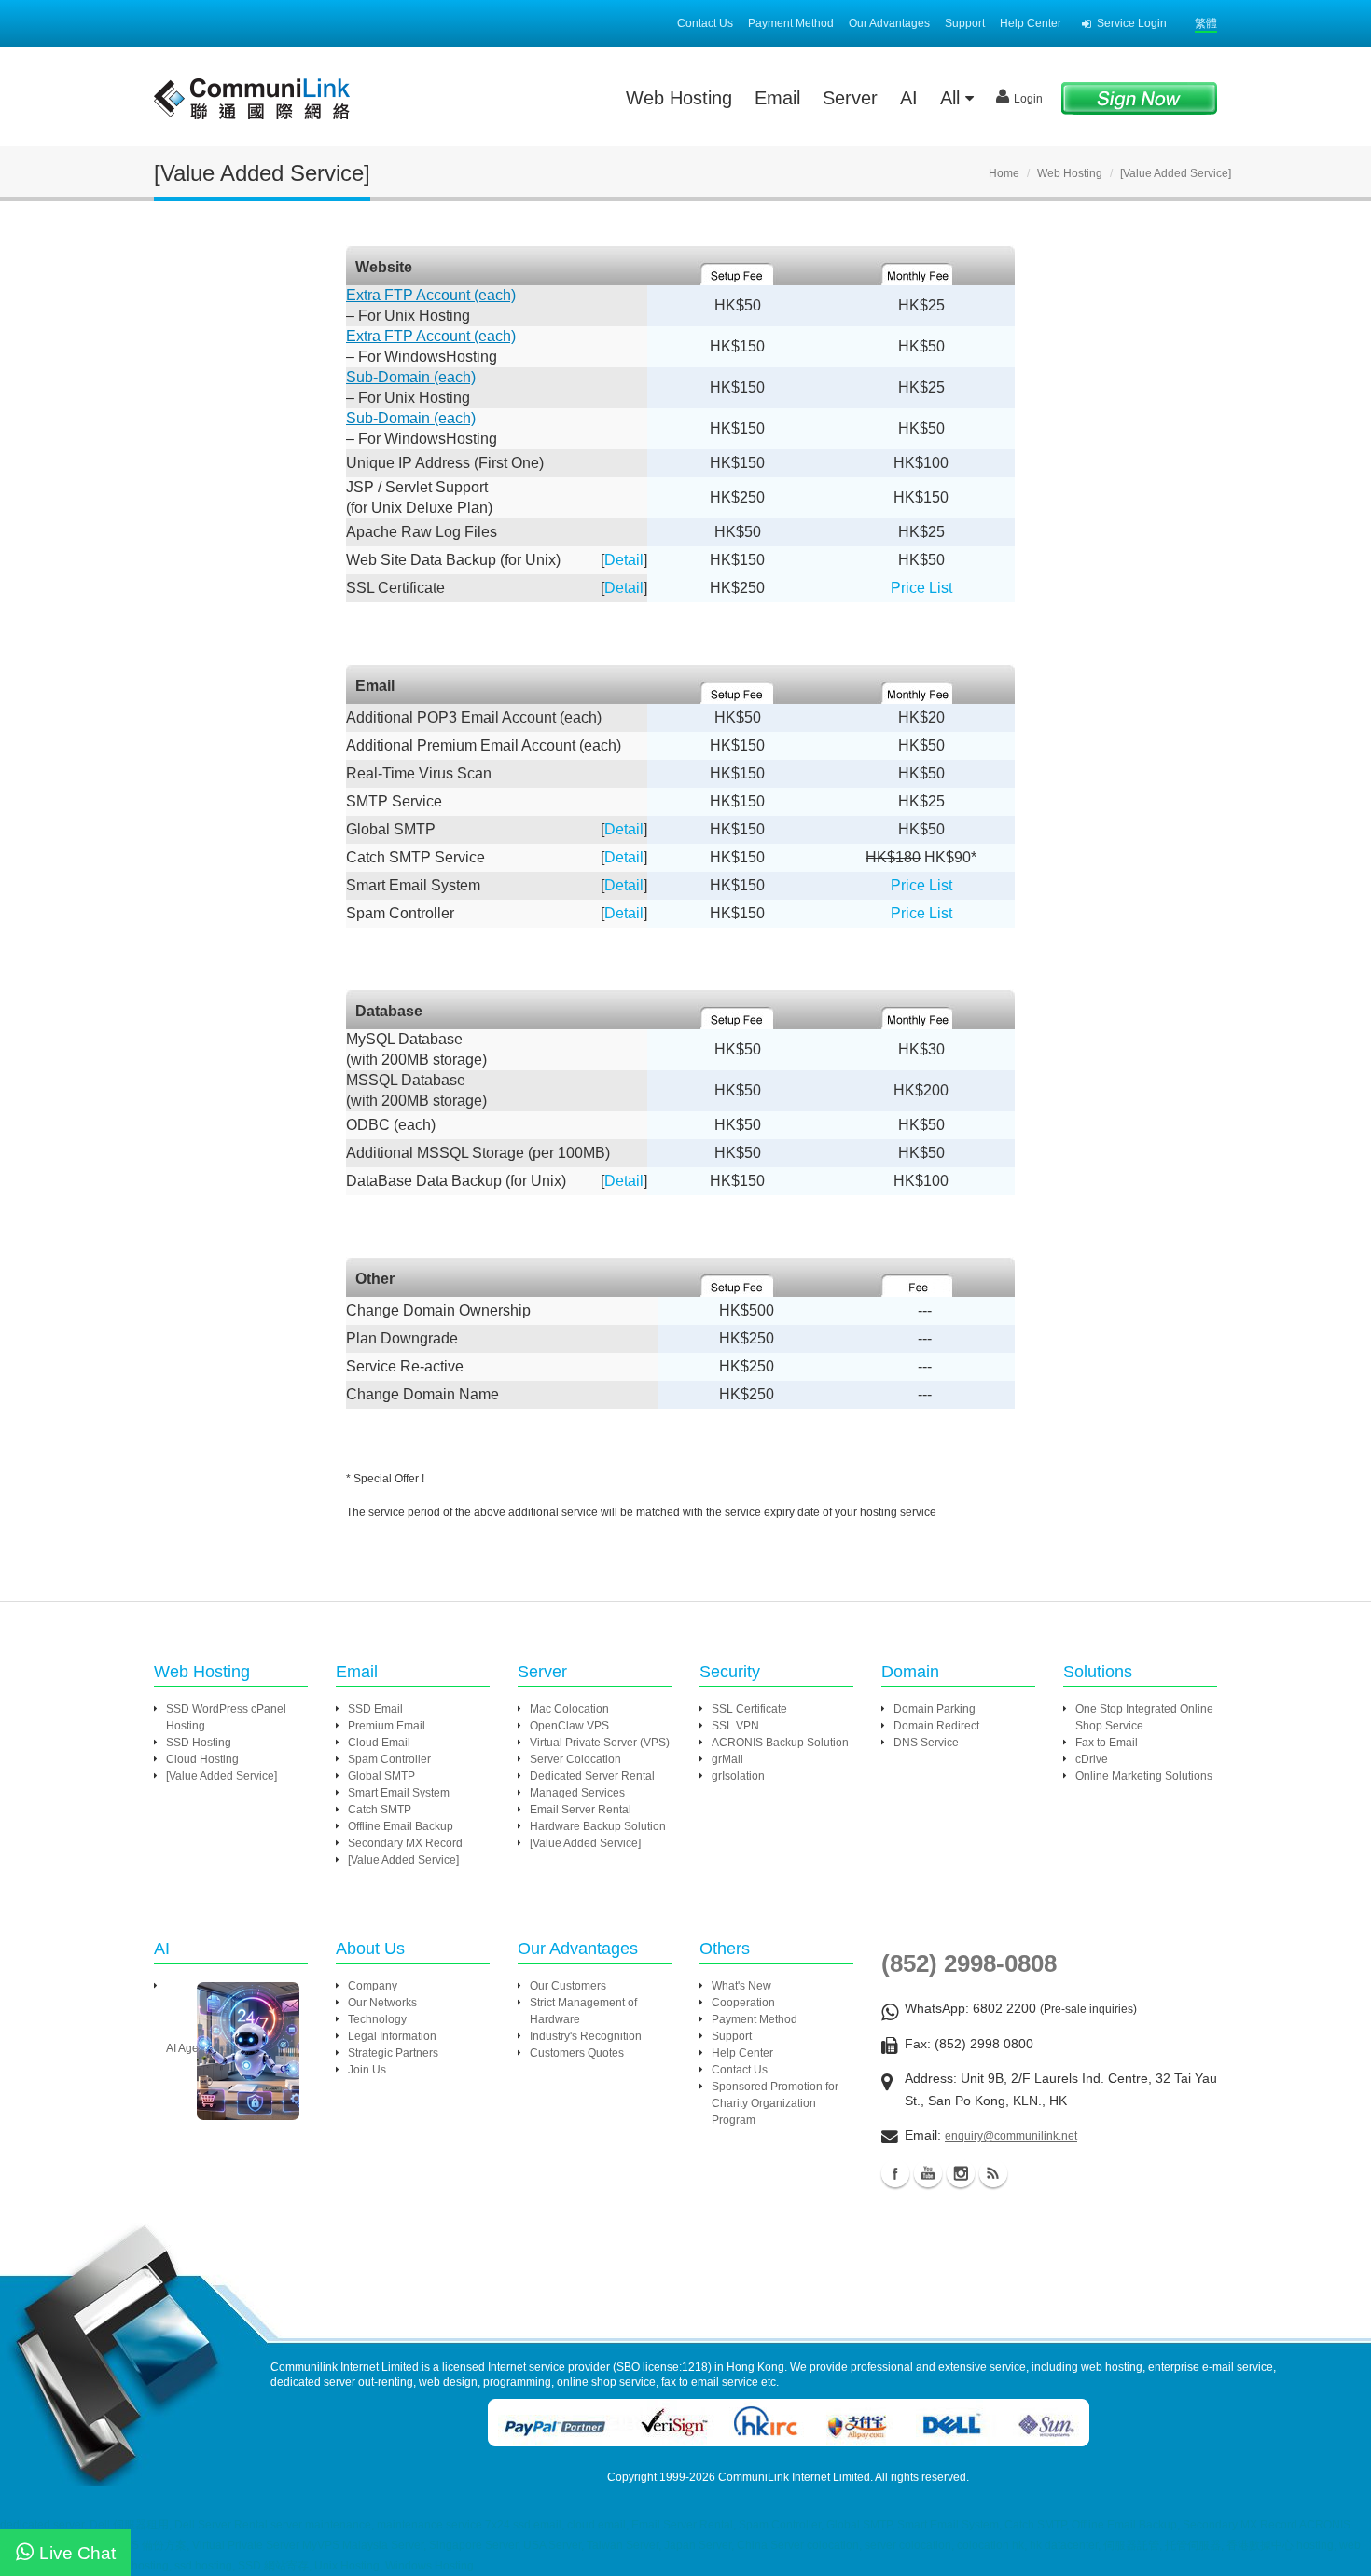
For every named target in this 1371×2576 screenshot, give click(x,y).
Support (965, 23)
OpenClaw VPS (569, 1726)
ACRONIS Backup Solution (780, 1743)
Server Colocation (575, 1759)
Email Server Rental (581, 1810)
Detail (624, 560)
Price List (921, 588)
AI (909, 98)
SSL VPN (735, 1726)
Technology (377, 2019)
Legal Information (392, 2036)
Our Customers (568, 1986)
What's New (741, 1986)
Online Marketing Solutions (1144, 1776)
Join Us (367, 2070)
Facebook (895, 2173)
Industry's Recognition (586, 2036)
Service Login (1132, 23)
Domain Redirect (936, 1726)
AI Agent (187, 2048)
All (953, 98)
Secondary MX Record (405, 1843)
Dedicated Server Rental (592, 1776)
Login (1028, 99)
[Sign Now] (1139, 97)
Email (777, 98)
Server (850, 98)
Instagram (961, 2173)
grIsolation (738, 1776)
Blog (993, 2173)
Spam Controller (389, 1759)
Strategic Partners (393, 2053)
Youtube (928, 2173)
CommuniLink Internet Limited (794, 2477)
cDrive (1092, 1759)
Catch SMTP (380, 1810)
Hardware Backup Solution (598, 1826)
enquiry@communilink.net (1011, 2136)
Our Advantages (889, 23)
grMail (727, 1759)
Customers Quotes (577, 2053)
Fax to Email (1107, 1743)
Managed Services (577, 1793)
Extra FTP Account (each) (431, 295)
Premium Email (387, 1726)
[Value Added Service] (222, 1776)
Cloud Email (379, 1743)
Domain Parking (935, 1709)
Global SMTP (381, 1776)
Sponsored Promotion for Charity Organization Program (775, 2103)
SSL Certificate (749, 1709)
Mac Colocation (569, 1709)
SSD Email (375, 1709)
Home (1004, 173)
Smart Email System (399, 1793)
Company (373, 1986)
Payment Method (791, 23)
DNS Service (926, 1743)
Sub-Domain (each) (411, 377)
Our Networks (382, 2003)
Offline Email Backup (401, 1826)
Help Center (1031, 23)
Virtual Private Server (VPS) (600, 1743)
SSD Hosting (199, 1743)
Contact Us (705, 23)
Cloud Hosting (202, 1759)
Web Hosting (679, 98)
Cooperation (743, 2003)
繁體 (1206, 23)
